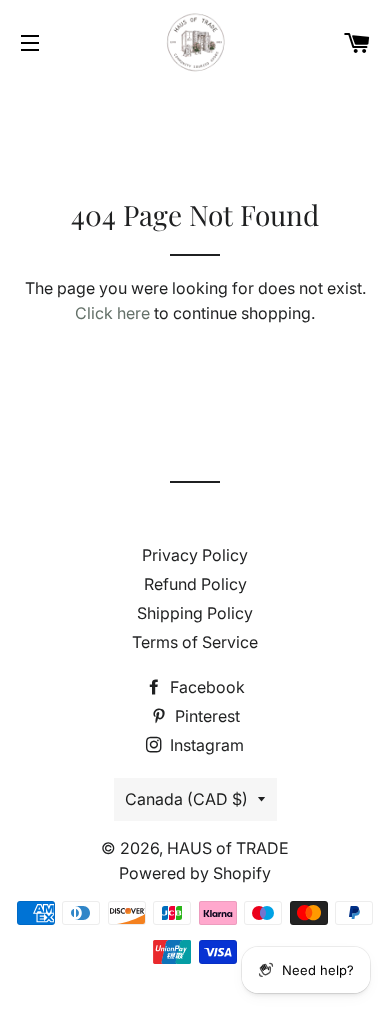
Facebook (205, 687)
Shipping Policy (195, 613)
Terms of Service (195, 642)
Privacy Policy (195, 555)
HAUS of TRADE (228, 848)
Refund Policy (195, 584)
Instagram (205, 745)
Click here (112, 313)
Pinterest (205, 716)
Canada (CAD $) (186, 799)
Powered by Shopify (195, 873)
